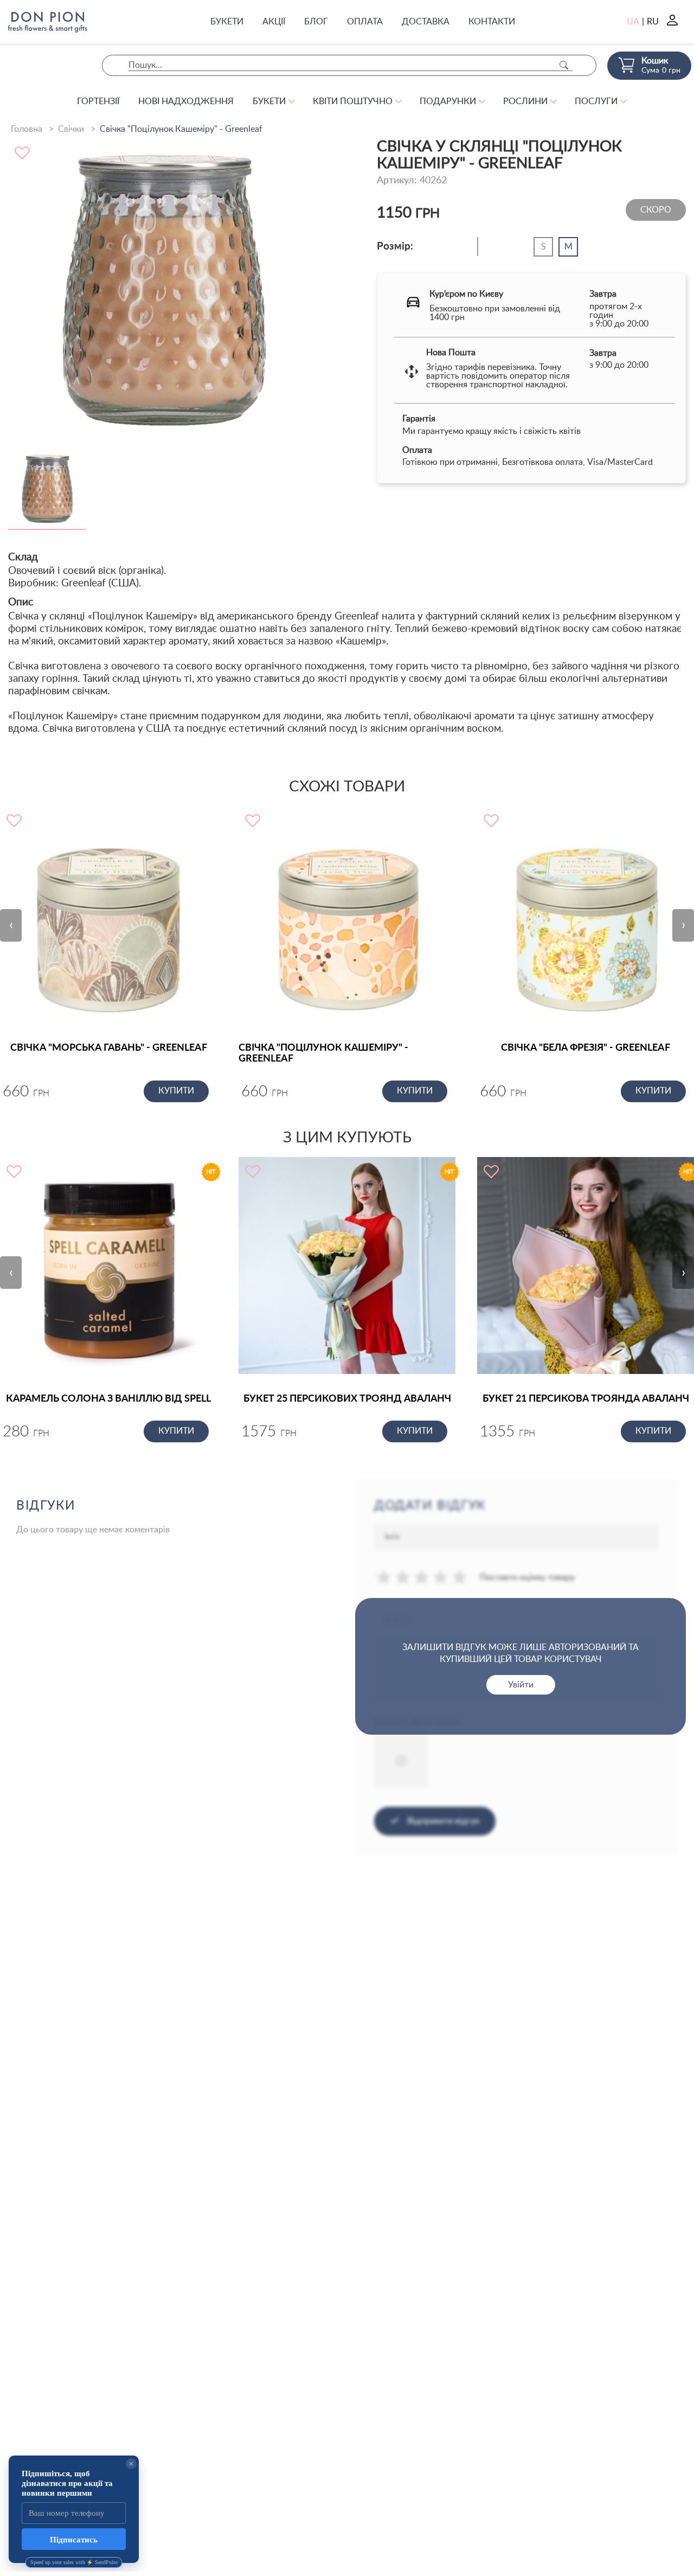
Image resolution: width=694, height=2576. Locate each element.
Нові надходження (186, 101)
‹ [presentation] (11, 925)
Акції (274, 22)
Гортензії (98, 101)
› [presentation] (683, 925)
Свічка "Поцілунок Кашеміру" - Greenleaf (323, 1053)
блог (316, 22)
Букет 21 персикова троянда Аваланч (586, 1399)
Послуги (596, 101)
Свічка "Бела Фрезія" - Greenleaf (586, 1048)
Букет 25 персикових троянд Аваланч (347, 1399)
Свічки (71, 129)
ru (653, 22)
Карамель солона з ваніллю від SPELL (108, 1399)
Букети (227, 22)
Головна (27, 129)
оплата (365, 22)
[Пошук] (564, 65)
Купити (176, 1091)
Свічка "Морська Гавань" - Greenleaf (109, 1048)
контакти (492, 22)
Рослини (525, 101)
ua (633, 22)
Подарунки (448, 101)
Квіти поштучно (353, 101)
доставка (426, 22)
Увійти (521, 1685)
